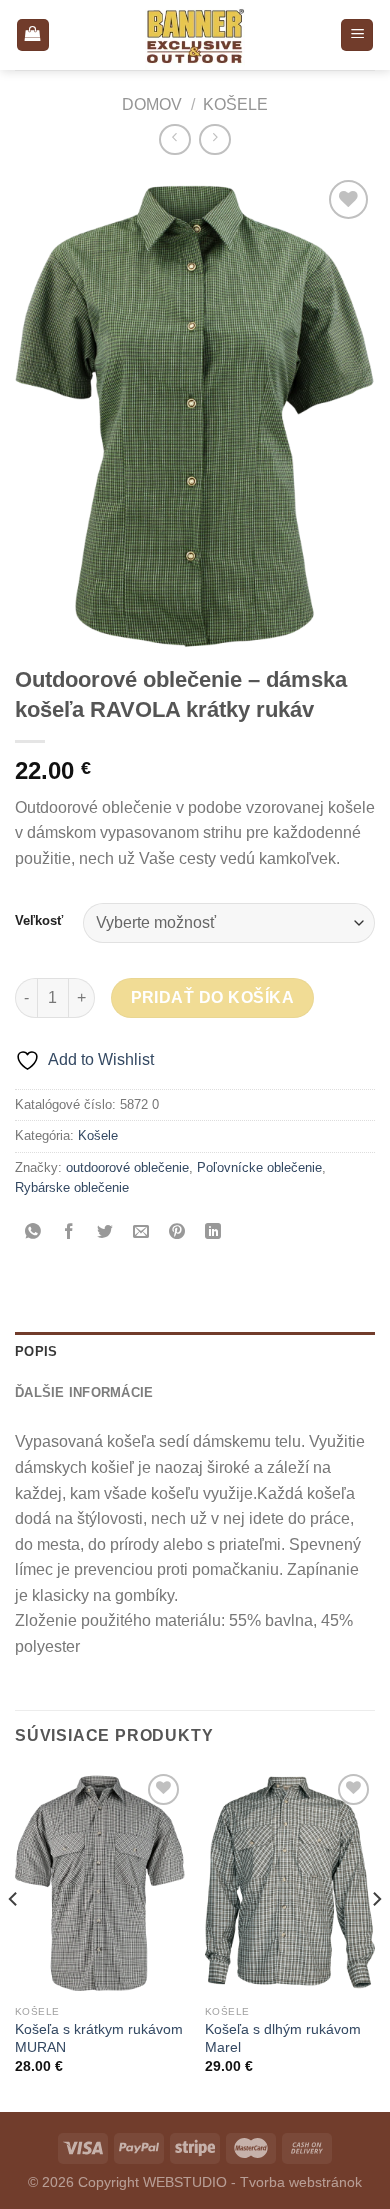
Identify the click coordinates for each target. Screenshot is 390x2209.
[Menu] (357, 35)
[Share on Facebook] (69, 1232)
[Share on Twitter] (105, 1232)
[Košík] (33, 35)
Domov (152, 104)
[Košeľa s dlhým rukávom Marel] (290, 1882)
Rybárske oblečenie (72, 1187)
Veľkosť (39, 921)
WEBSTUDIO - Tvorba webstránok (252, 2182)
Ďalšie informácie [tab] (84, 1392)
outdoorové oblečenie (127, 1167)
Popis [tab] (36, 1351)
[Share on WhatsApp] (33, 1232)
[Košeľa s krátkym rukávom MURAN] (100, 1882)
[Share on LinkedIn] (213, 1232)
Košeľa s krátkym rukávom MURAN (99, 2038)
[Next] (376, 1939)
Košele (235, 104)
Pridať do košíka (212, 997)
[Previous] (14, 1939)
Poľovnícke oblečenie (259, 1167)
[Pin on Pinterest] (177, 1232)
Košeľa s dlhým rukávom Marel (283, 2038)
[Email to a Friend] (141, 1232)
